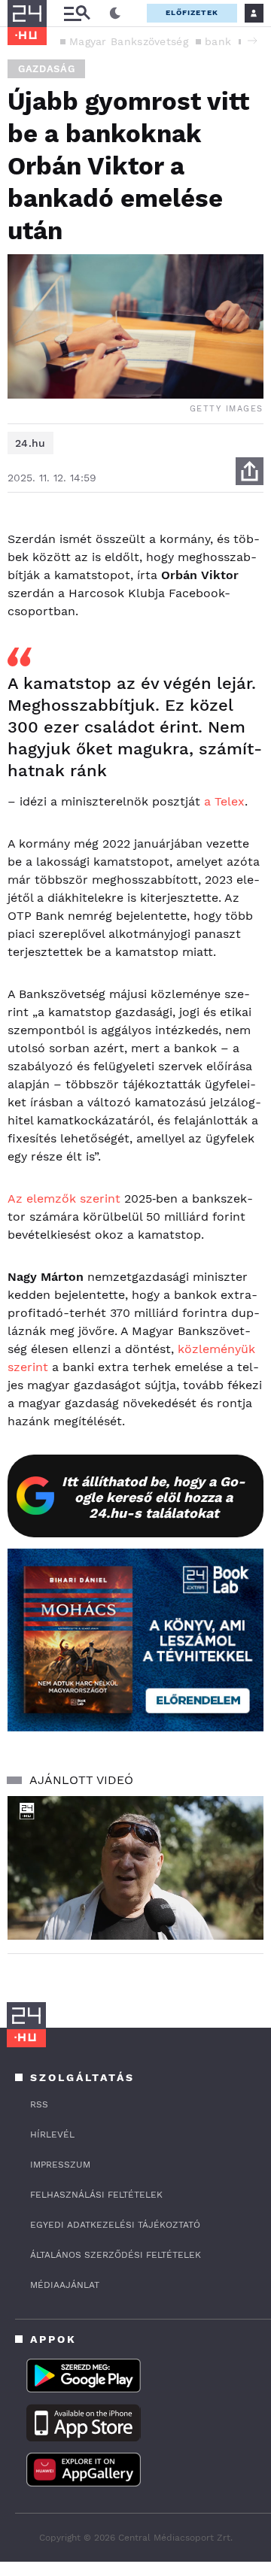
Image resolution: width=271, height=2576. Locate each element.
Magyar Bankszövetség (129, 41)
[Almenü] (77, 13)
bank (218, 41)
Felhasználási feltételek (96, 2195)
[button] (252, 41)
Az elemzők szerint (64, 1198)
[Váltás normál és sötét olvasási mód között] (115, 14)
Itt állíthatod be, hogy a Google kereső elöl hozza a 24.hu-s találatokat (154, 1497)
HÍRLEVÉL (52, 2135)
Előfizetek (192, 12)
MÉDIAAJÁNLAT (65, 2285)
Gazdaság (46, 69)
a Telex (224, 801)
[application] (135, 1868)
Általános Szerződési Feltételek (116, 2255)
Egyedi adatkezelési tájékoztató (115, 2225)
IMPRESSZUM (60, 2165)
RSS (39, 2104)
